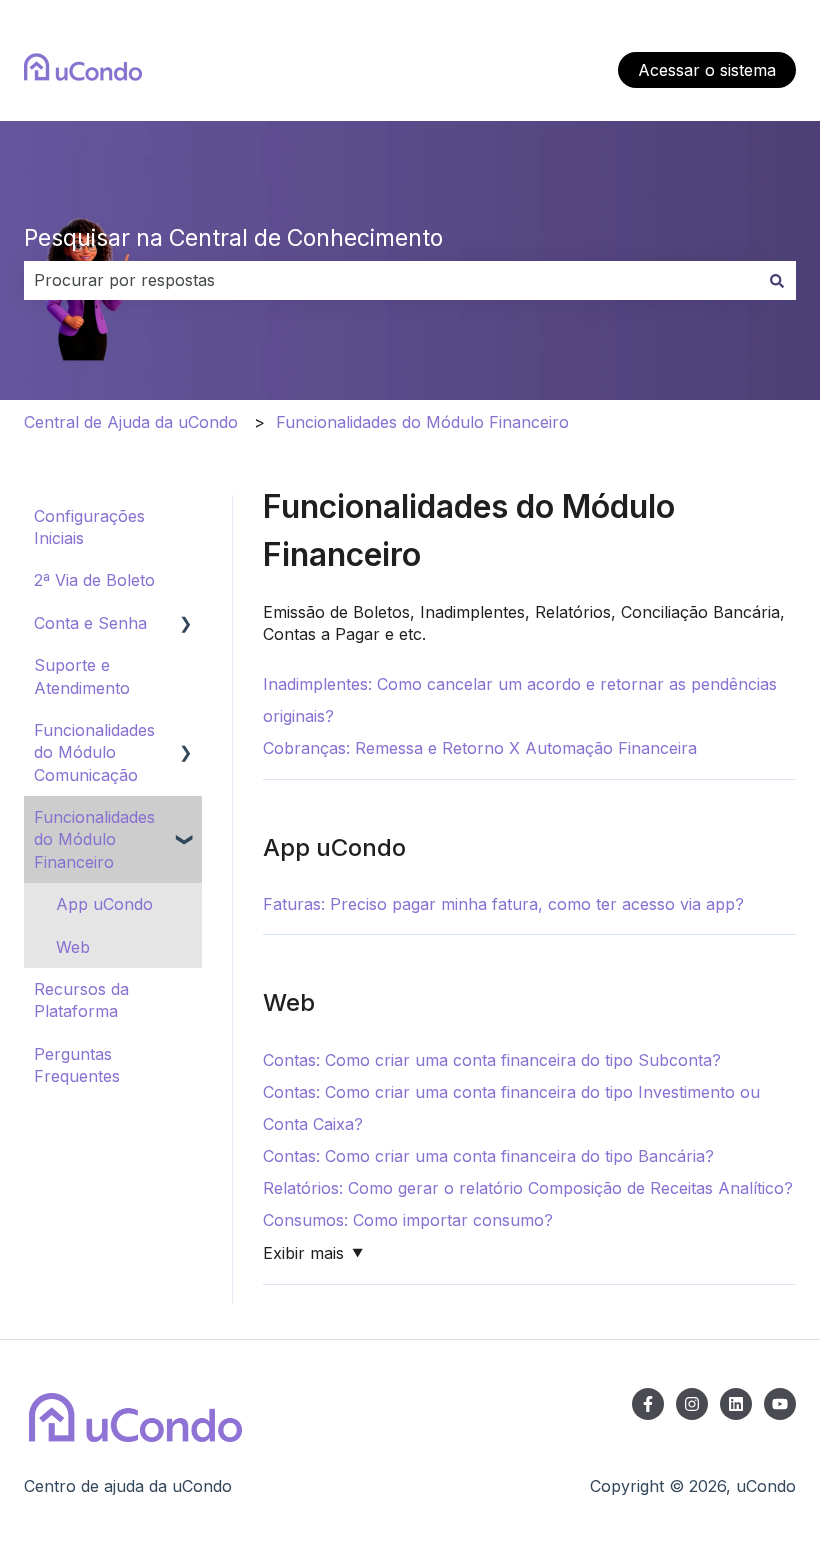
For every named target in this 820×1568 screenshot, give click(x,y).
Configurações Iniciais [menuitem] (89, 527)
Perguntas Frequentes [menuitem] (77, 1065)
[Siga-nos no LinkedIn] (736, 1404)
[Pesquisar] (777, 280)
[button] (186, 624)
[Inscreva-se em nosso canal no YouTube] (780, 1404)
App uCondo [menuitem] (104, 904)
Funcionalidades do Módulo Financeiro (422, 422)
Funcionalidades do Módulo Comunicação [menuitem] (94, 752)
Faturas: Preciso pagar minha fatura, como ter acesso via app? (503, 904)
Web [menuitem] (73, 947)
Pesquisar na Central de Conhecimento (233, 238)
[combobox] (391, 280)
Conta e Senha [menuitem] (90, 623)
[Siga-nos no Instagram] (692, 1404)
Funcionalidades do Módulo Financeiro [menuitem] (94, 839)
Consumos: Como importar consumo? (408, 1220)
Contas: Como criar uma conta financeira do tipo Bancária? (488, 1156)
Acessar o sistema (707, 70)
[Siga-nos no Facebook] (648, 1404)
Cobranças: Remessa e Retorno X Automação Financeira (480, 748)
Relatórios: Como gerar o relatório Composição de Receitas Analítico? (528, 1188)
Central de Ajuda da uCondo (131, 422)
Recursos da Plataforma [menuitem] (81, 1000)
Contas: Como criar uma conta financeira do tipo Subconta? (492, 1060)
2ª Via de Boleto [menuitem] (94, 580)
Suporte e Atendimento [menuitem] (82, 676)
